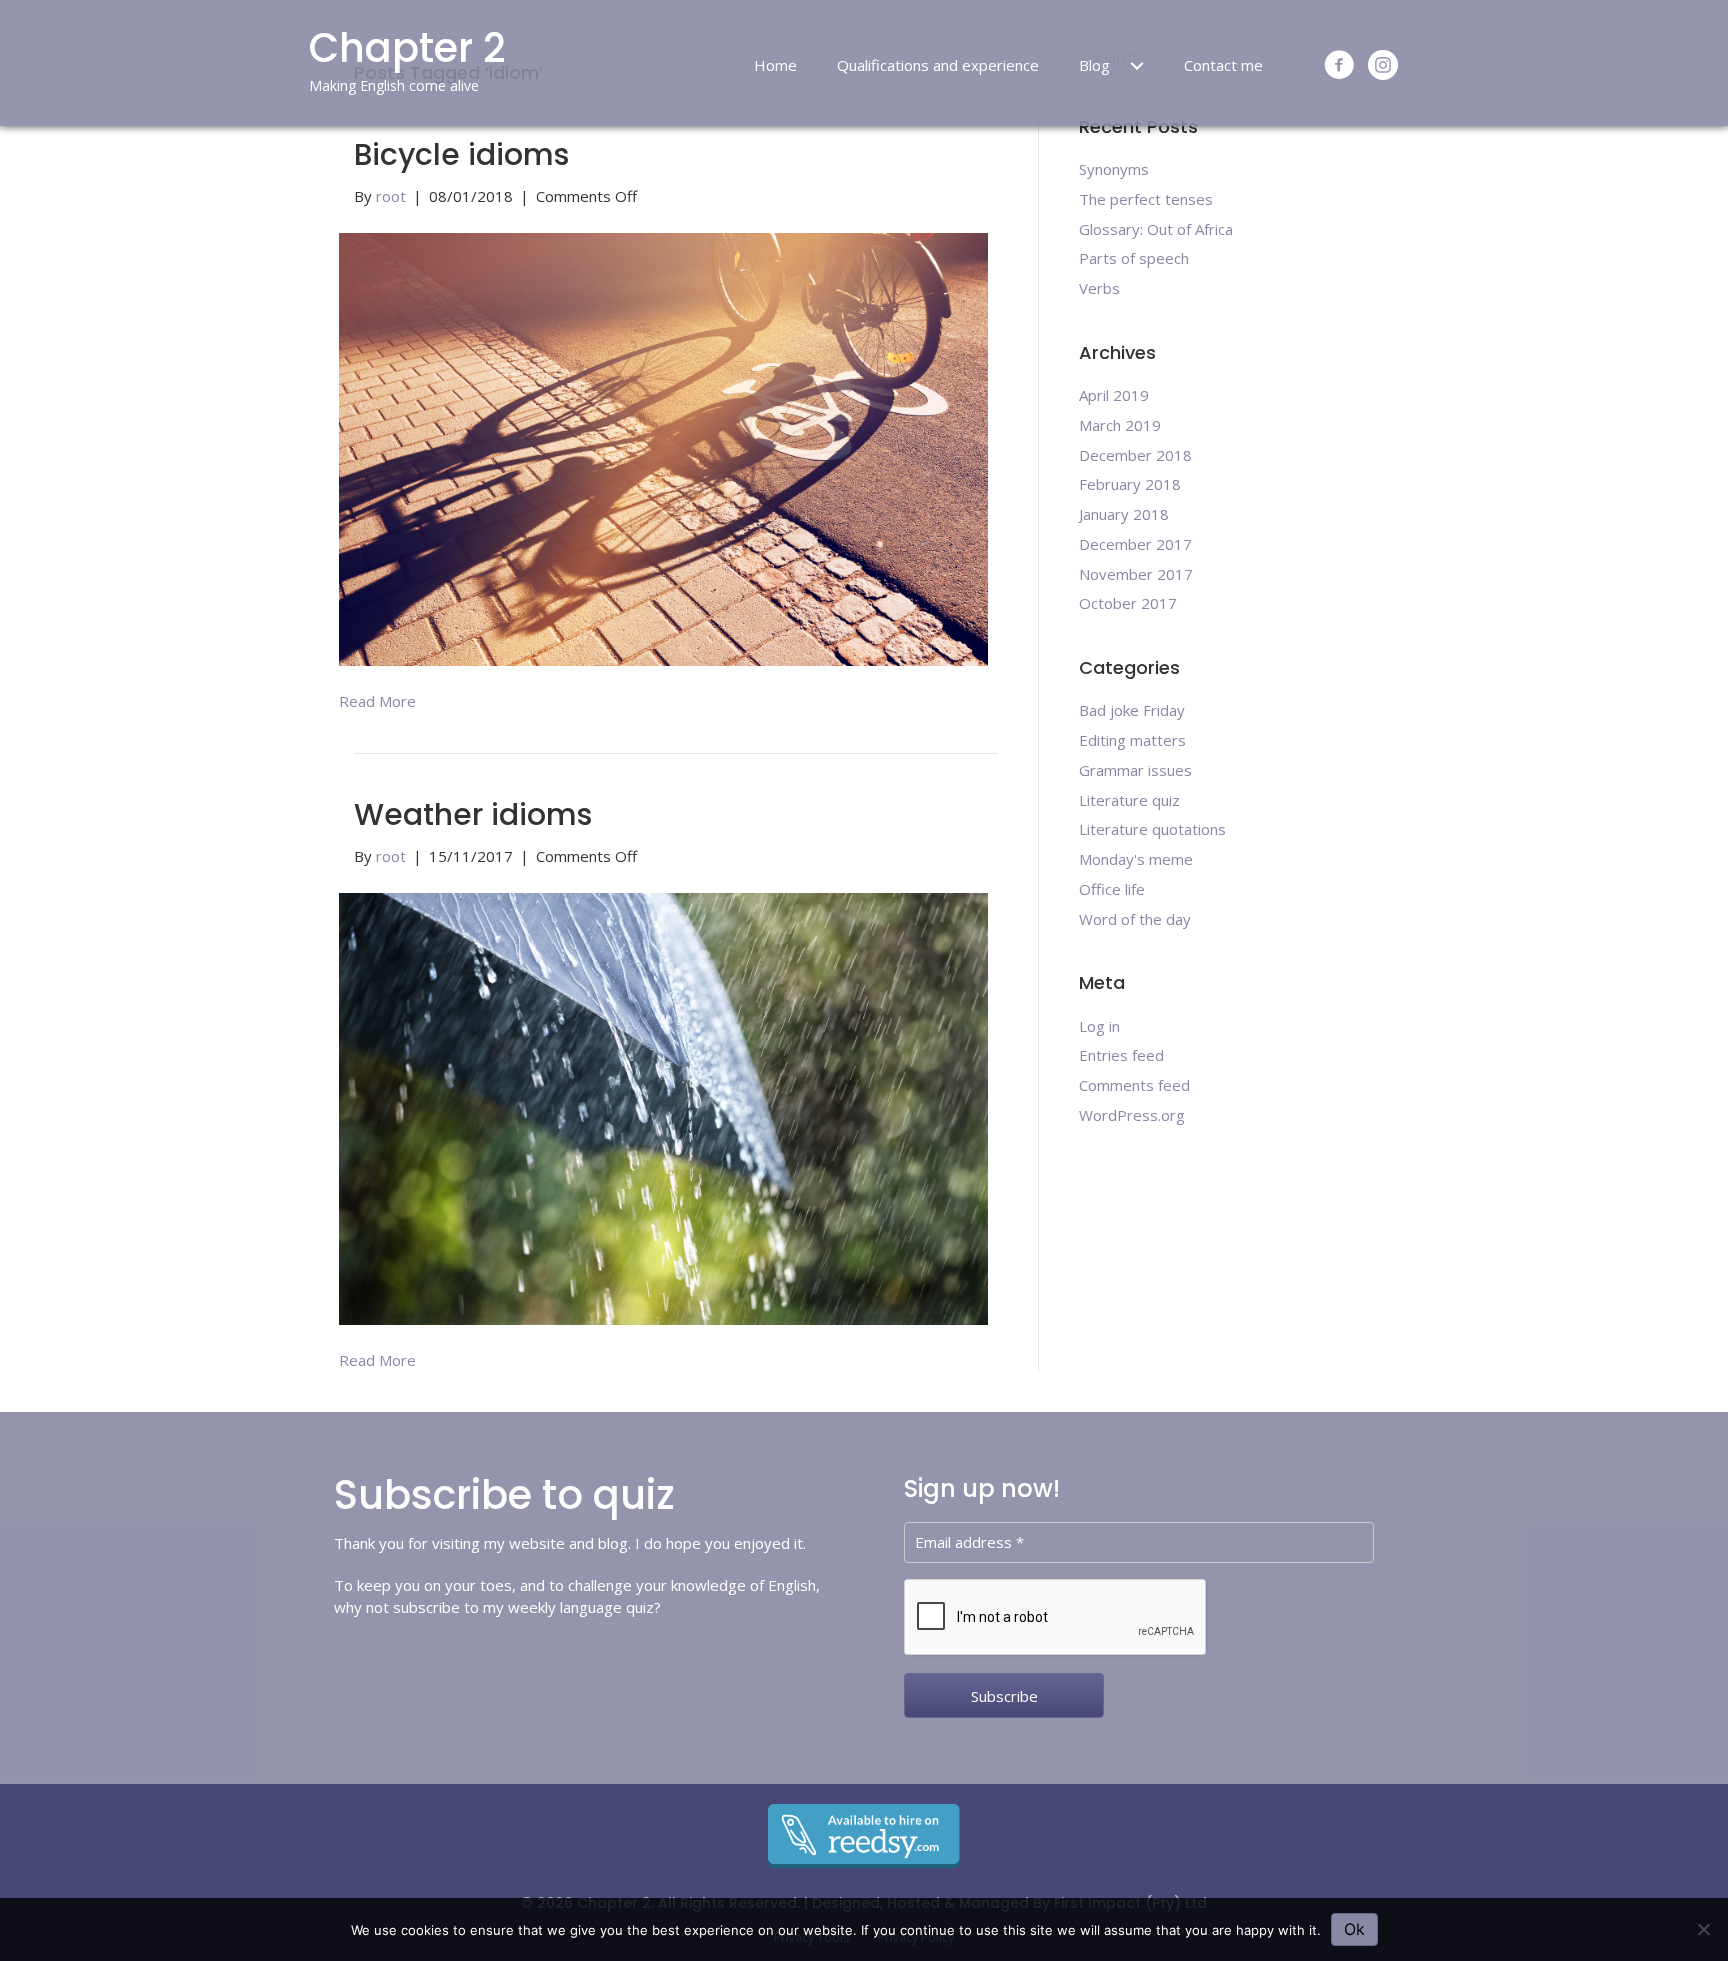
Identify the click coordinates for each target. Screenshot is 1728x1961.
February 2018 (1130, 484)
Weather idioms (473, 814)
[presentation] (1056, 1618)
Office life (1112, 889)
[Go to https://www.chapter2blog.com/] (480, 63)
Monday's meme (1136, 859)
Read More (377, 701)
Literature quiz (1129, 800)
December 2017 (1135, 544)
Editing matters (1132, 740)
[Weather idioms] (663, 1107)
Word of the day (1135, 919)
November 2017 (1136, 574)
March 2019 (1120, 425)
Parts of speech (1134, 258)
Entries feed (1121, 1055)
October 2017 (1128, 603)
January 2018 (1124, 514)
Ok (1354, 1929)
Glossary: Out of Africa (1156, 229)
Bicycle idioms (461, 154)
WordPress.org (1132, 1115)
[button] (1137, 66)
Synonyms (1114, 169)
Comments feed (1134, 1085)
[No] (1703, 1929)
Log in (1099, 1026)
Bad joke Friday (1132, 710)
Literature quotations (1152, 829)
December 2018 (1135, 455)
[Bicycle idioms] (663, 448)
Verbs (1099, 288)
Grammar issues (1135, 770)
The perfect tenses (1146, 199)
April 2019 (1114, 395)
